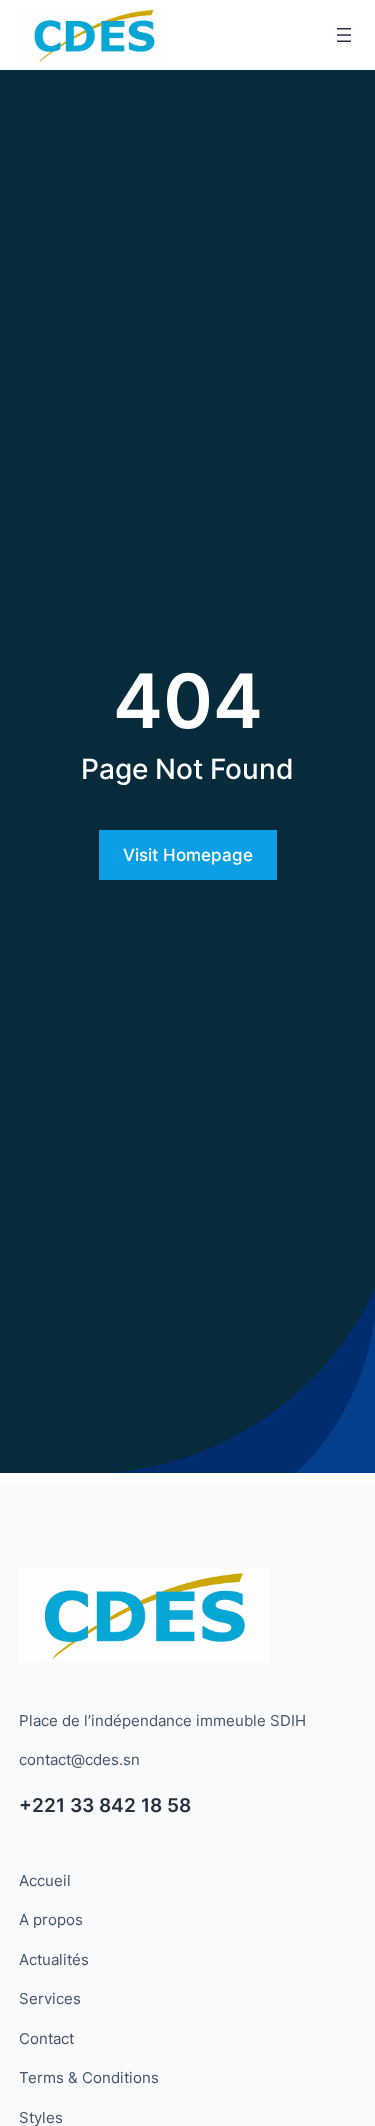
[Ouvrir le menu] (344, 35)
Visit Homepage (188, 855)
